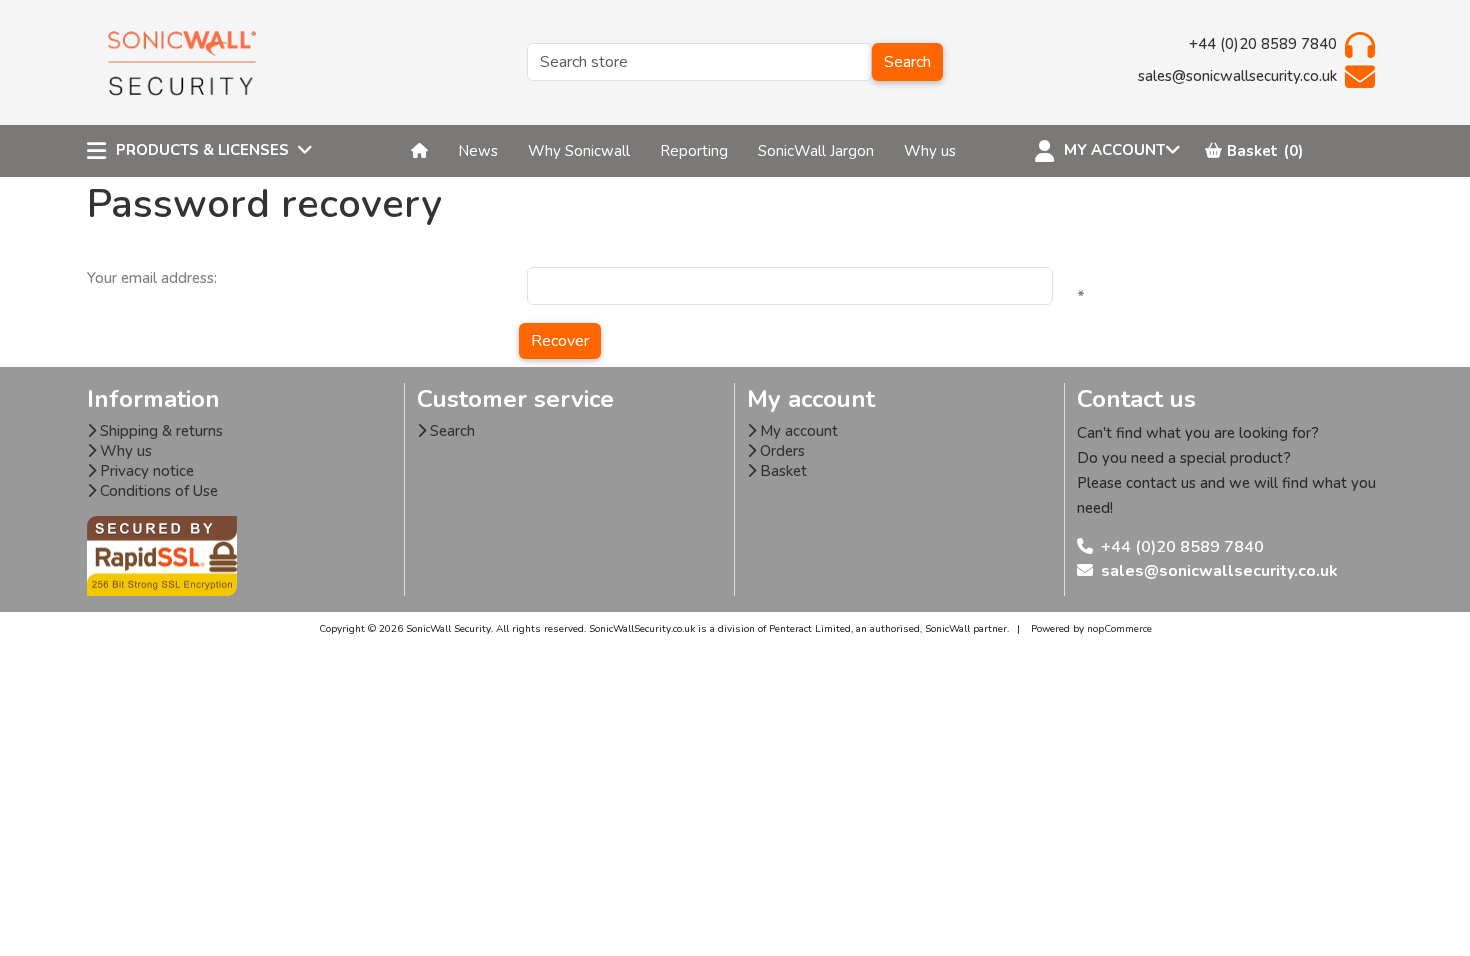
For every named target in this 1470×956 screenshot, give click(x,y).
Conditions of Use (157, 491)
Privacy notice (145, 471)
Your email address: (152, 278)
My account (797, 431)
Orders (780, 451)
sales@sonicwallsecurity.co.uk (1219, 571)
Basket (781, 471)
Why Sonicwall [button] (579, 151)
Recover (560, 341)
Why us (124, 451)
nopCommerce (1119, 629)
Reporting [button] (694, 151)
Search (907, 62)
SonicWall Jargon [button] (816, 151)
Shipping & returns (159, 431)
